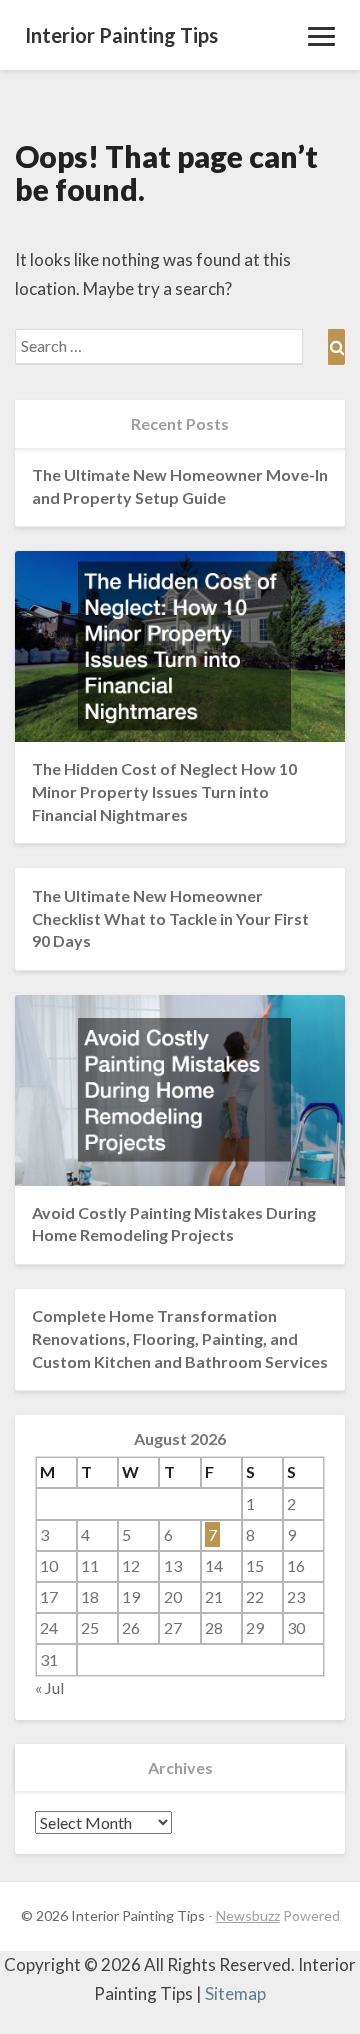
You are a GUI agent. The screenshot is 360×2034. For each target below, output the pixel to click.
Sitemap (235, 1993)
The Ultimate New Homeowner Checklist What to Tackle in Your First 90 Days (170, 918)
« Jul (49, 1687)
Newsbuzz (248, 1915)
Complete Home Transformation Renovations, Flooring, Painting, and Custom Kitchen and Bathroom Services (180, 1338)
